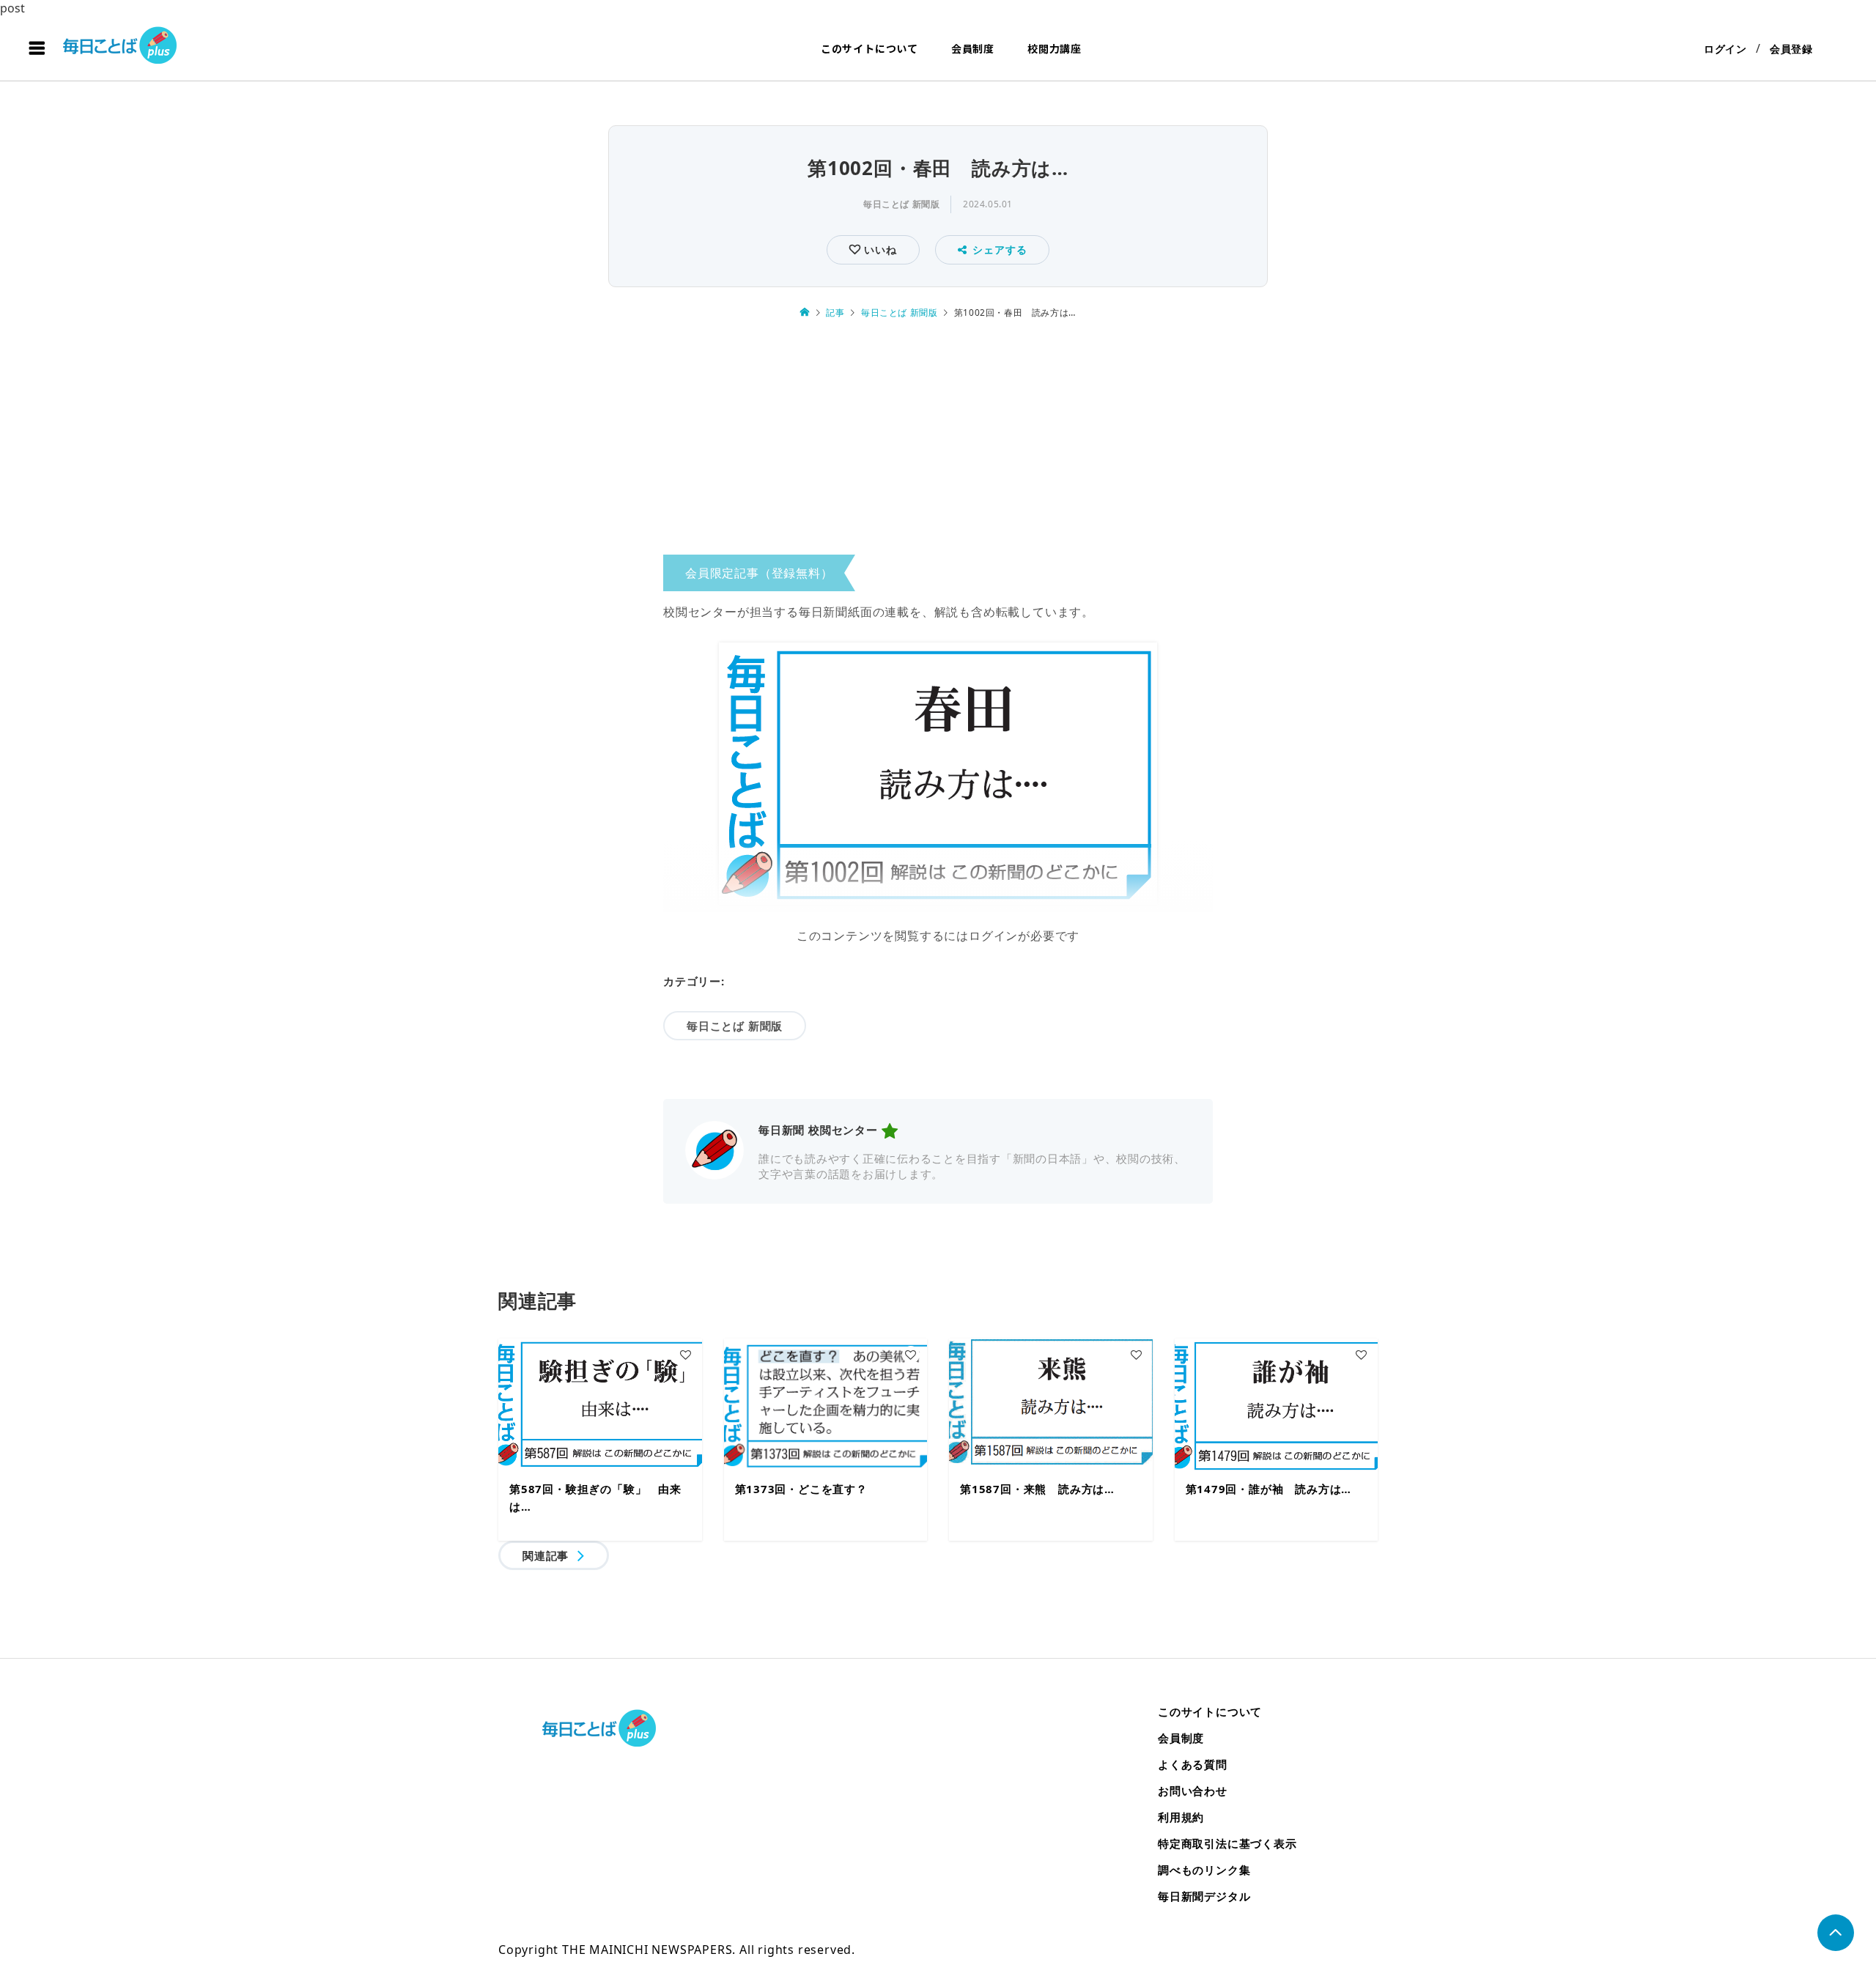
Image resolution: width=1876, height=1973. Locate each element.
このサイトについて (869, 48)
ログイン (1725, 49)
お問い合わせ (1193, 1791)
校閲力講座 (1055, 48)
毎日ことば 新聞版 (901, 204)
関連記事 (546, 1555)
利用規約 (1181, 1817)
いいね (878, 249)
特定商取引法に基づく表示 (1227, 1843)
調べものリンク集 (1204, 1870)
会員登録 (1791, 49)
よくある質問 (1193, 1764)
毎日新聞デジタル (1204, 1896)
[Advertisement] (938, 442)
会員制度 (973, 48)
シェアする (1000, 249)
